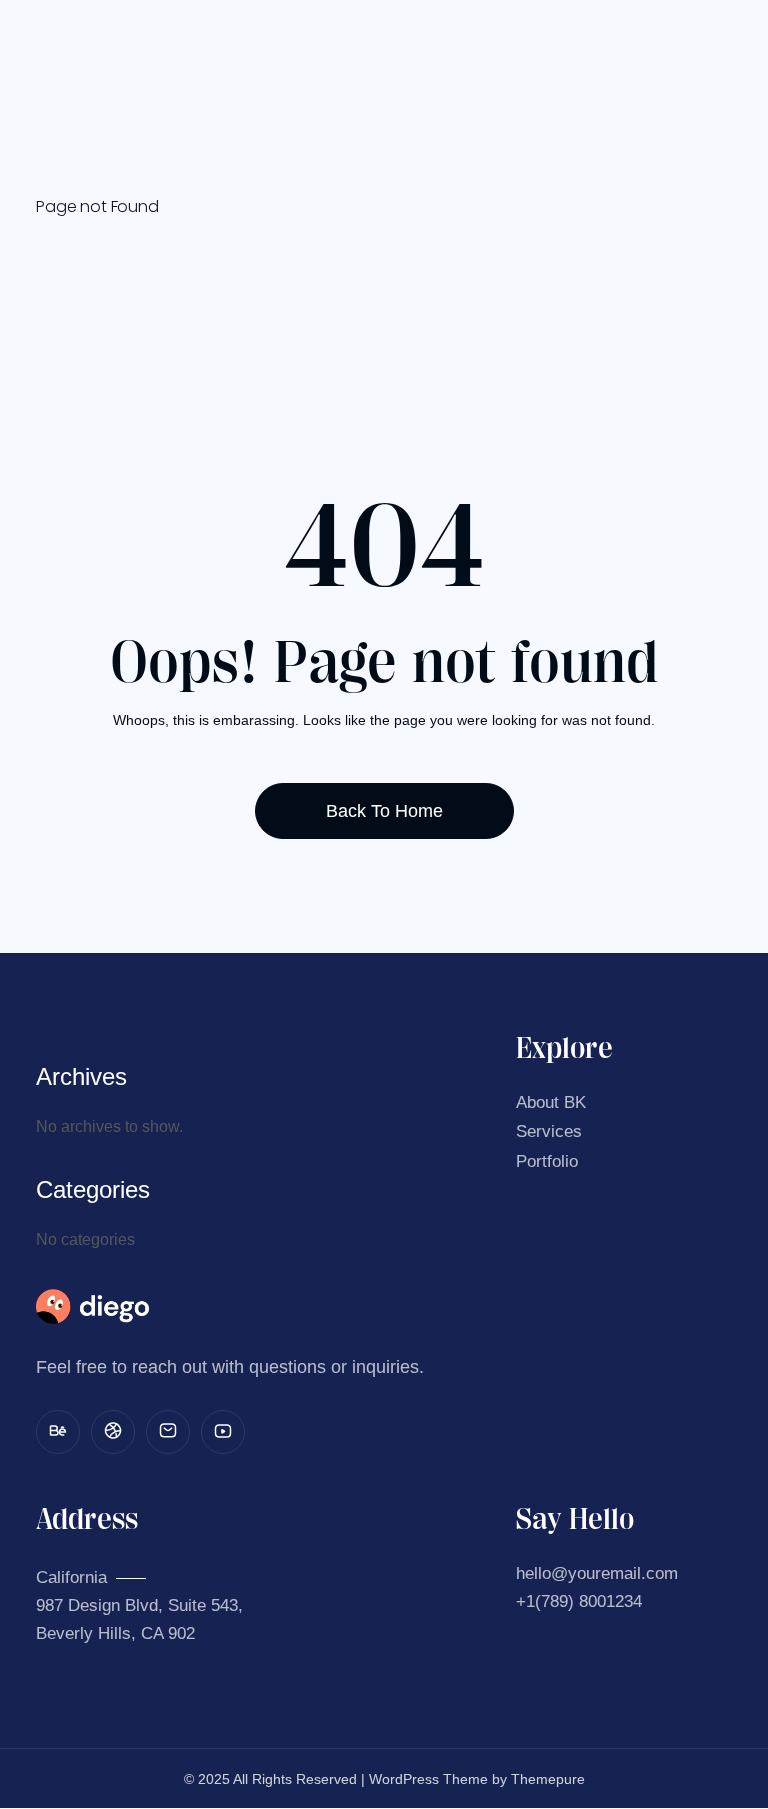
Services (549, 1131)
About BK (551, 1102)
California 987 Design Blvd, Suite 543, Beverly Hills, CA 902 (139, 1605)
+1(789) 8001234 (579, 1601)
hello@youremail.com (597, 1573)
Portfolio (547, 1161)
